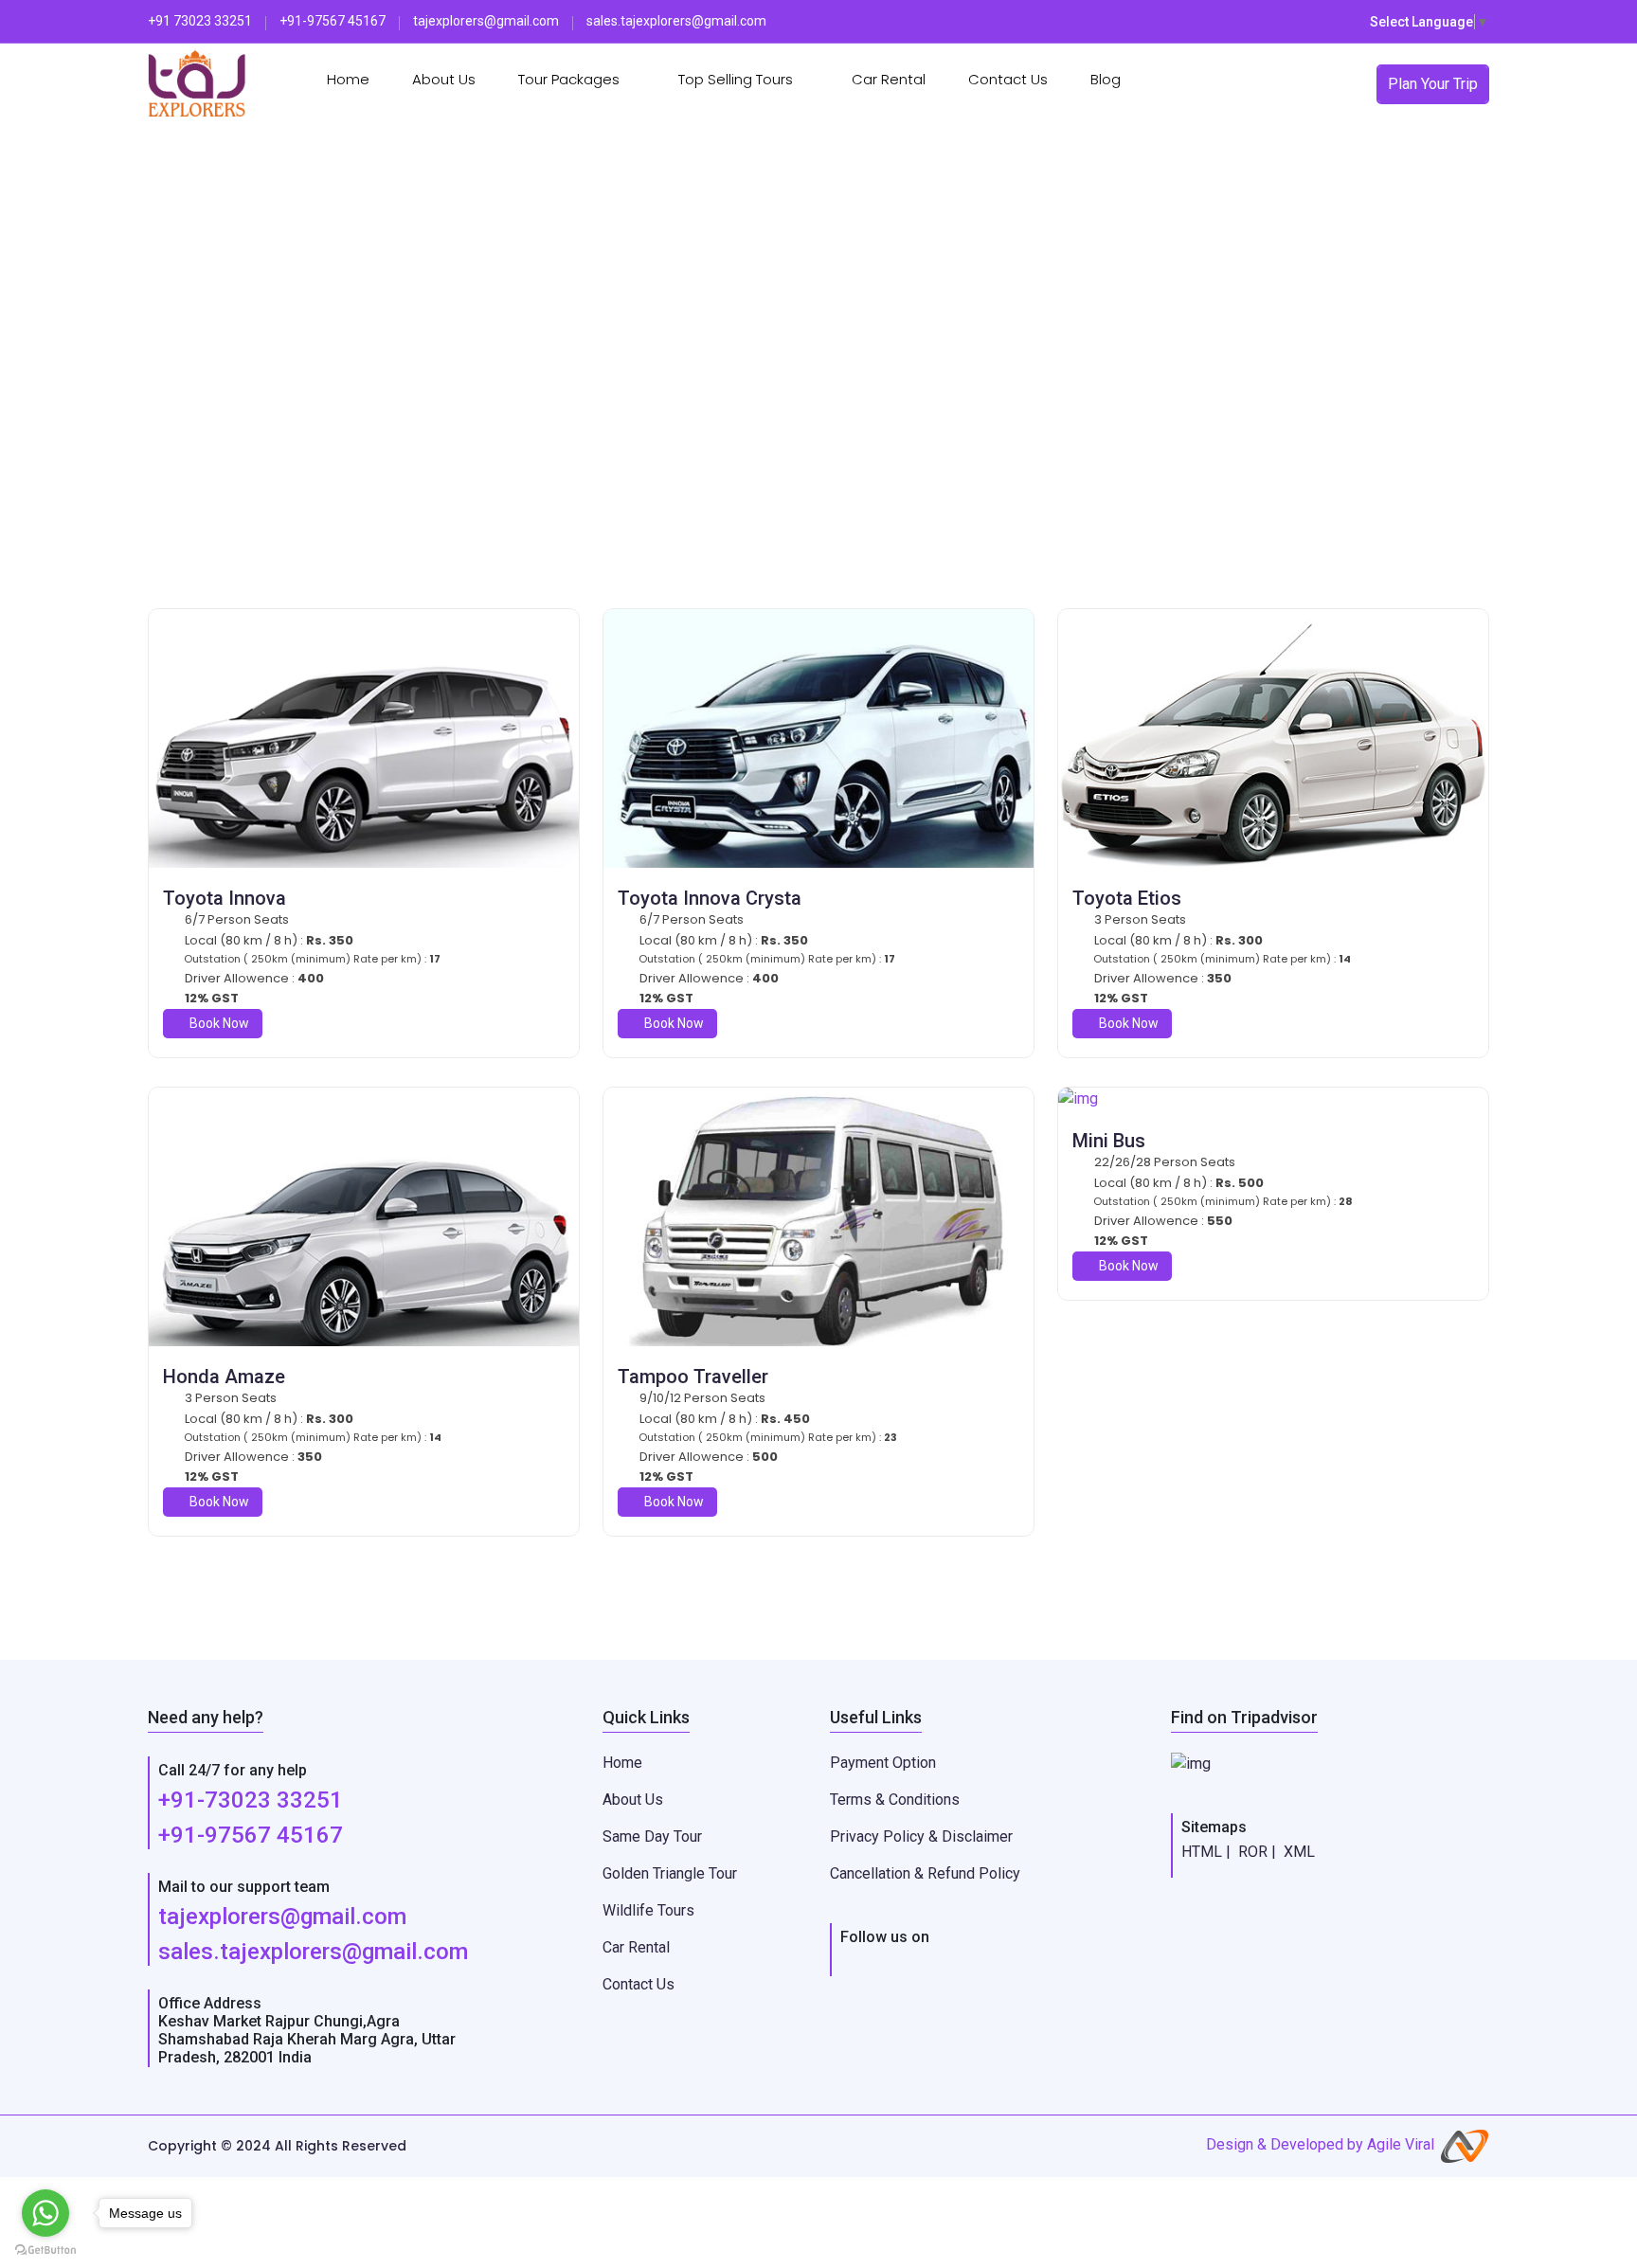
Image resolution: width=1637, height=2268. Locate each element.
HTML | (1206, 1852)
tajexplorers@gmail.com (282, 1917)
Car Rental (889, 79)
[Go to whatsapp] (45, 2213)
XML (1299, 1852)
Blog (1106, 79)
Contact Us (1008, 79)
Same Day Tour (652, 1836)
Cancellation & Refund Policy (925, 1873)
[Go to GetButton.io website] (45, 2249)
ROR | (1257, 1852)
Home (348, 79)
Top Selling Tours (738, 79)
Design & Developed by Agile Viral (1320, 2144)
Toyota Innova (225, 898)
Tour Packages (571, 79)
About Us (444, 79)
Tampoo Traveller (693, 1377)
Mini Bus (1109, 1141)
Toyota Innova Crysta (710, 898)
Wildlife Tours (648, 1910)
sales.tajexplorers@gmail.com (313, 1952)
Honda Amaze (224, 1377)
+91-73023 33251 (251, 1800)
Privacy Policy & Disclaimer (921, 1836)
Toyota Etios (1127, 898)
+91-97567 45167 (251, 1835)
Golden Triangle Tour (670, 1873)
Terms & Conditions (895, 1800)
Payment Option (883, 1763)
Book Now (218, 1023)
